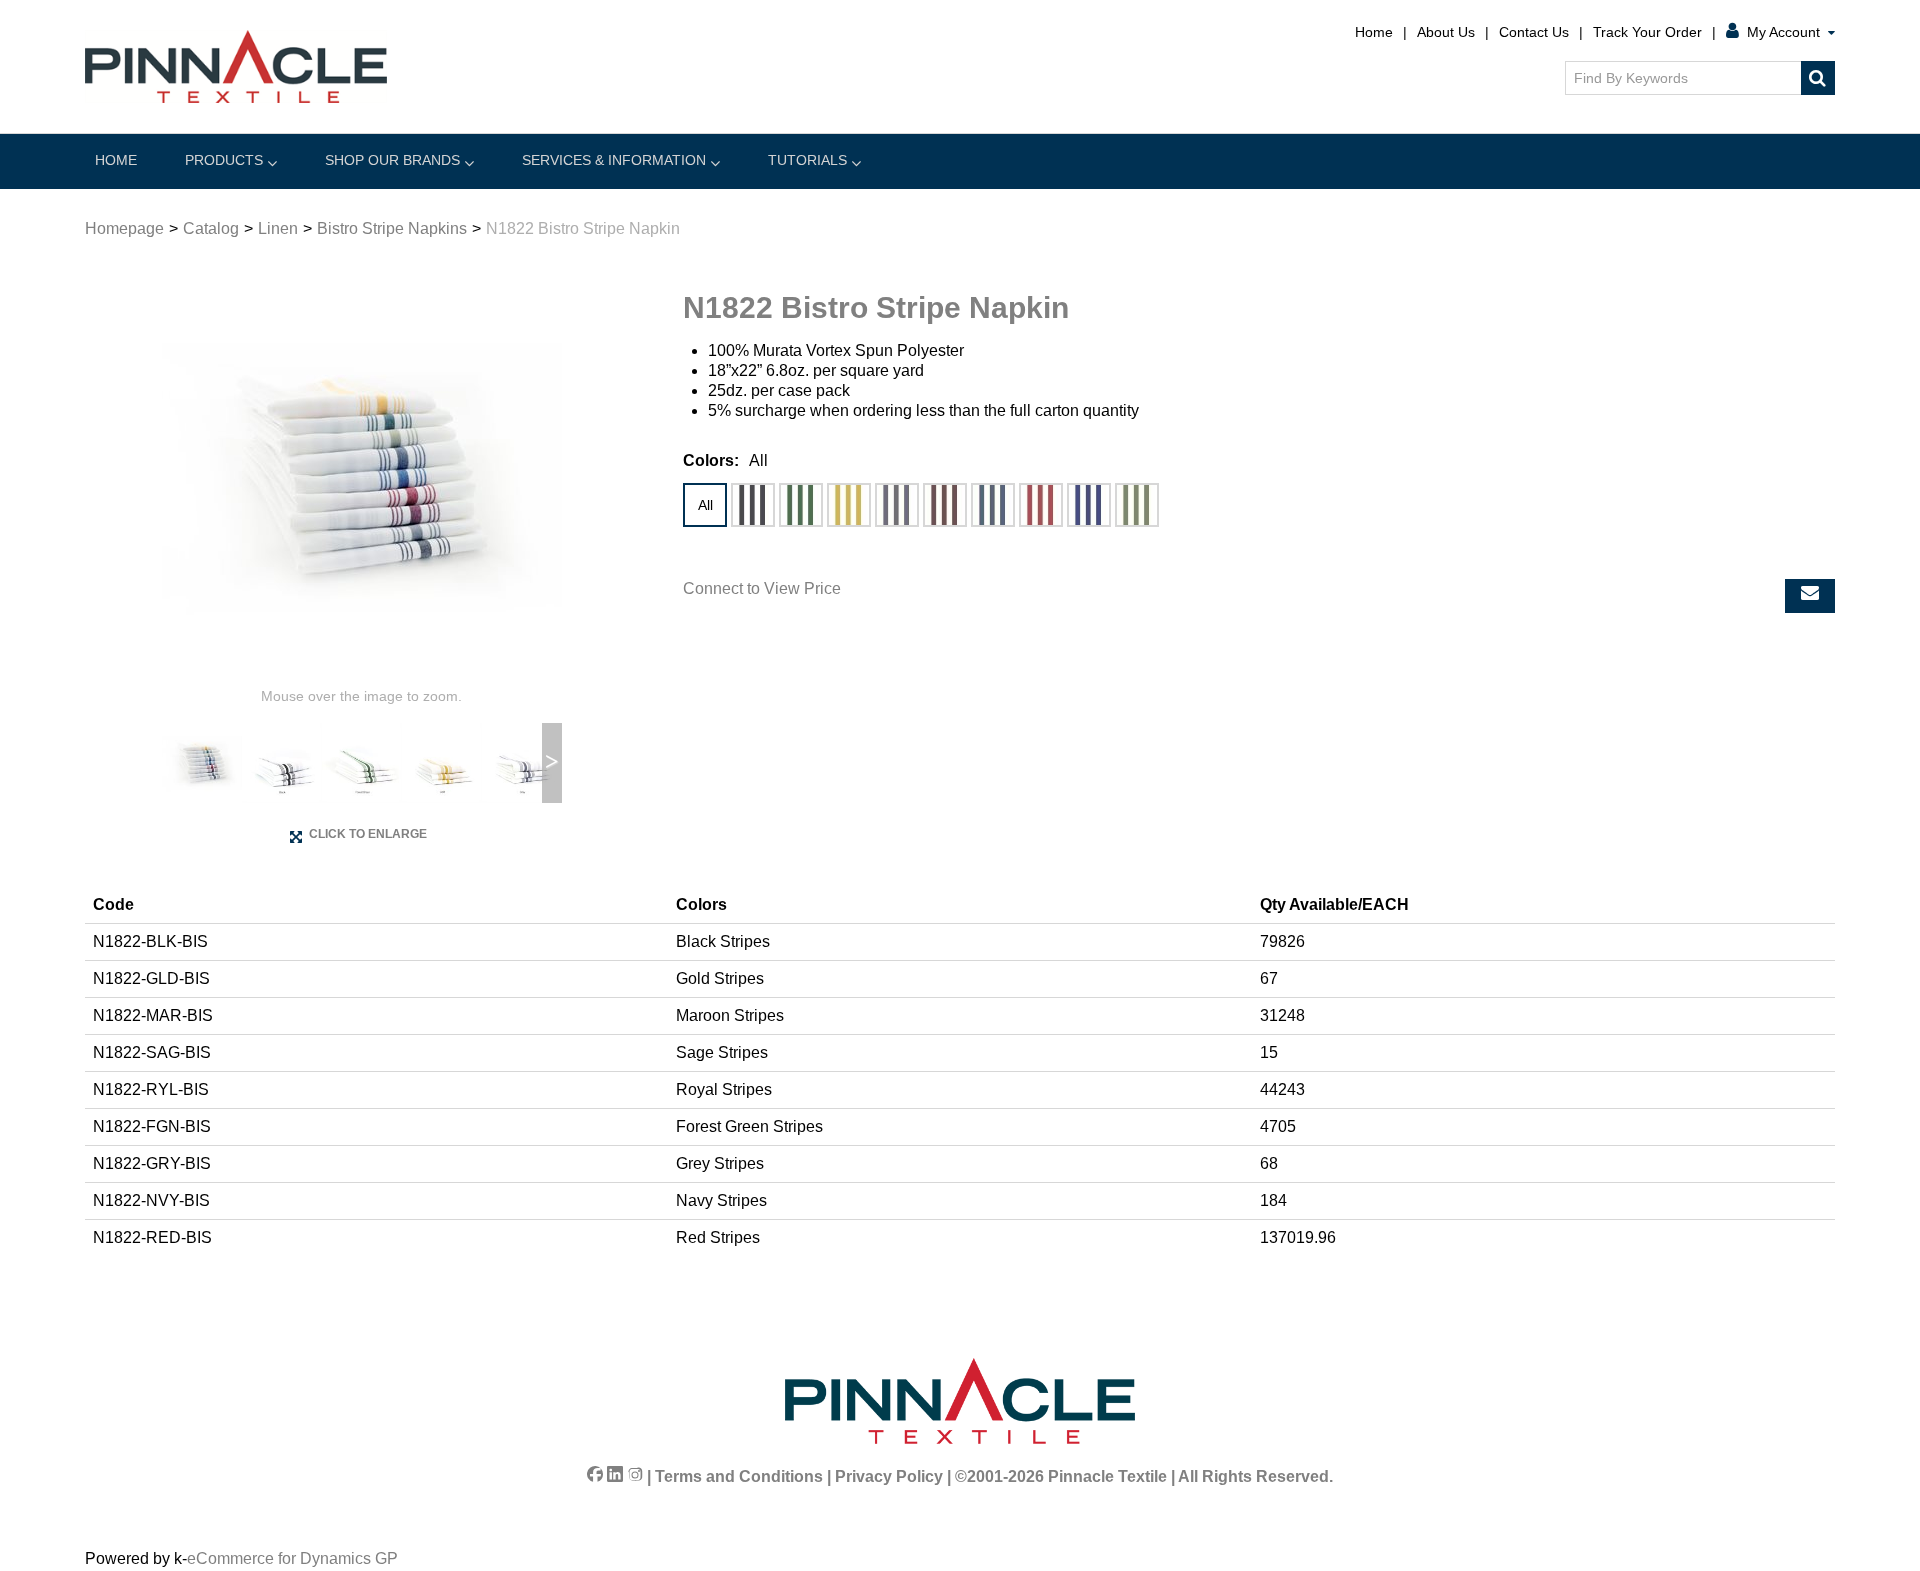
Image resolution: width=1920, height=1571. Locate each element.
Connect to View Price (762, 588)
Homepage (124, 228)
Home (1374, 32)
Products (224, 160)
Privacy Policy (889, 1476)
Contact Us (1534, 32)
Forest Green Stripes (801, 505)
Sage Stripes (1137, 505)
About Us (1446, 32)
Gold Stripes (849, 505)
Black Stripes (753, 505)
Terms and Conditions (739, 1476)
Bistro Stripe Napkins (392, 228)
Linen (278, 228)
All (705, 505)
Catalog (211, 228)
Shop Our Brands (392, 160)
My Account (1783, 32)
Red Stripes (1041, 505)
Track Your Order (1647, 32)
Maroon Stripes (945, 505)
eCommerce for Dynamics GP (292, 1558)
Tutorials (807, 160)
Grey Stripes (897, 505)
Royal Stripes (1089, 505)
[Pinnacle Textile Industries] (236, 66)
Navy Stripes (993, 505)
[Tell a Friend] (1810, 596)
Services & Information (614, 160)
